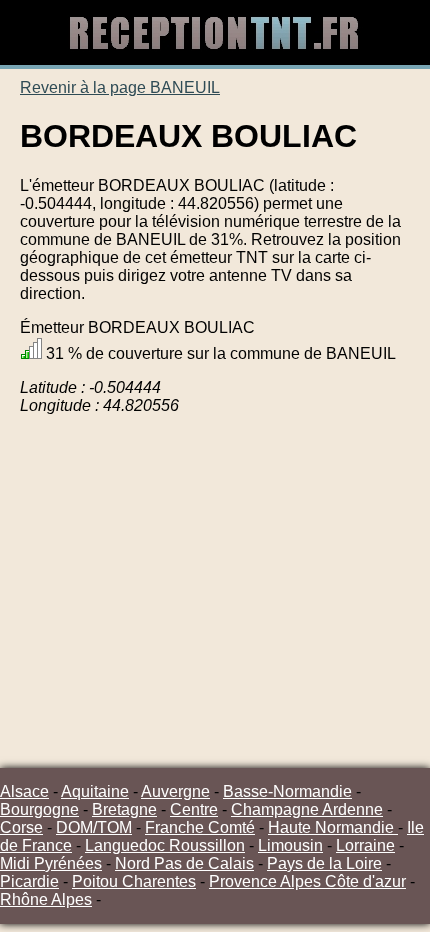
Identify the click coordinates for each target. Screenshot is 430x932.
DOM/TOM (94, 827)
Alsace (24, 791)
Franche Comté (200, 827)
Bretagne (124, 809)
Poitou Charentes (134, 881)
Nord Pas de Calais (184, 863)
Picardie (29, 881)
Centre (194, 809)
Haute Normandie (333, 827)
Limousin (290, 845)
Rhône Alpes (46, 899)
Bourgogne (39, 809)
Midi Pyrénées (51, 863)
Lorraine (365, 845)
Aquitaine (95, 791)
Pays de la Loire (324, 863)
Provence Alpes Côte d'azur (307, 881)
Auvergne (175, 791)
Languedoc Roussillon (165, 845)
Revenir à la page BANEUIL (120, 87)
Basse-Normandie (287, 791)
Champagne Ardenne (307, 809)
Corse (21, 827)
